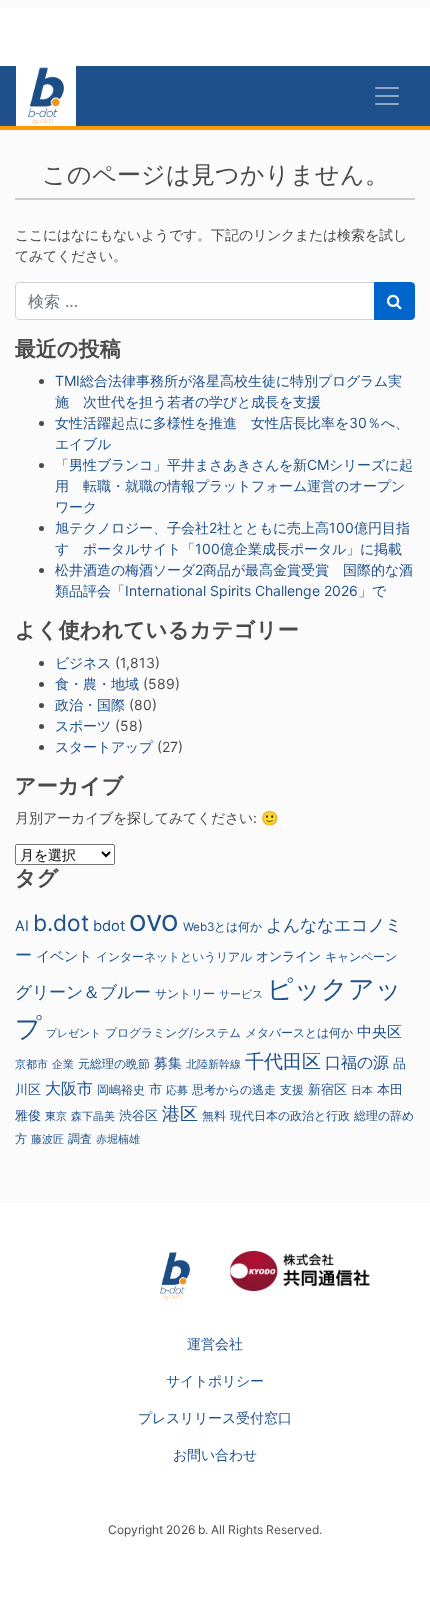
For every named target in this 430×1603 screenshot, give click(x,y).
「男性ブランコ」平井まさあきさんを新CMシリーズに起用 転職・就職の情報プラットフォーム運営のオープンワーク (234, 485)
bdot (109, 926)
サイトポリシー (215, 1380)
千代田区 (283, 1061)
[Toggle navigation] (387, 96)
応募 (177, 1090)
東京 (56, 1116)
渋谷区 (138, 1115)
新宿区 (327, 1089)
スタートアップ (104, 746)
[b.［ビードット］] (175, 1274)
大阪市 (69, 1088)
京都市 (31, 1064)
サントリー (185, 993)
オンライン (288, 956)
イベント (64, 955)
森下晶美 (93, 1116)
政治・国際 (90, 704)
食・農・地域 (97, 683)
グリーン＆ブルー (83, 991)
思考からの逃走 (234, 1090)
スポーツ (83, 725)
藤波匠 (47, 1139)
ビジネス (83, 662)
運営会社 (215, 1343)
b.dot (61, 922)
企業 (63, 1064)
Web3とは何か (222, 927)
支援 (292, 1089)
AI (22, 925)
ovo (154, 920)
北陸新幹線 (213, 1064)
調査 (80, 1139)
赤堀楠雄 (118, 1139)
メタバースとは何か (299, 1033)
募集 (168, 1062)
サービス (241, 994)
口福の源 (357, 1062)
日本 (362, 1090)
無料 (214, 1116)
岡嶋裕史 (121, 1090)
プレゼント (73, 1033)
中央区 (379, 1031)
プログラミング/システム (173, 1033)
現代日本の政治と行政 (290, 1116)
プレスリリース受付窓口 (215, 1417)
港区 (180, 1113)
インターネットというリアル (174, 957)
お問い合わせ (215, 1454)
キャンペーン (361, 957)
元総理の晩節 (114, 1064)
